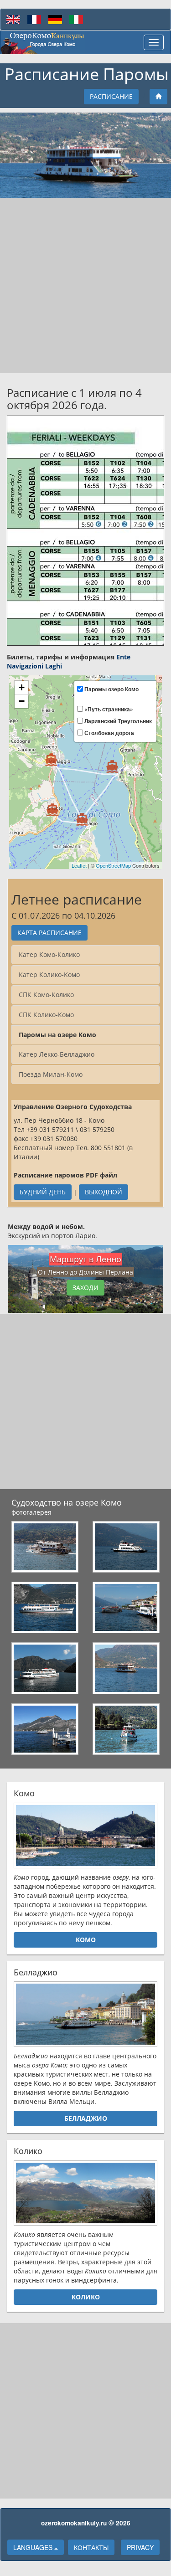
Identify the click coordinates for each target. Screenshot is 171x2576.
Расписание (111, 96)
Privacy (140, 2547)
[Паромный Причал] (52, 810)
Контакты (91, 2547)
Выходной (104, 1192)
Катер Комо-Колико (49, 954)
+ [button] (22, 687)
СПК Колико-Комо (46, 1015)
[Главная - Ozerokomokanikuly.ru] (43, 42)
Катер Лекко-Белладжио (57, 1054)
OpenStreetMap (113, 865)
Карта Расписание (49, 933)
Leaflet (79, 865)
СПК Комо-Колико (46, 995)
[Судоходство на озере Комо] (45, 1547)
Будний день (43, 1192)
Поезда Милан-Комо (51, 1074)
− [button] (22, 701)
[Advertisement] (85, 285)
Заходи (85, 1288)
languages (34, 2547)
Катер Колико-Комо (49, 974)
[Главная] (158, 97)
